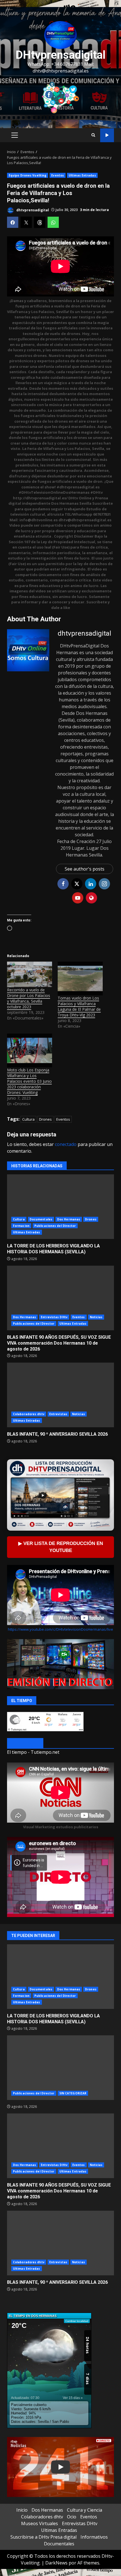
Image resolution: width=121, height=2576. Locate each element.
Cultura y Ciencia (85, 2510)
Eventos (58, 175)
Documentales (41, 1219)
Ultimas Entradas (82, 175)
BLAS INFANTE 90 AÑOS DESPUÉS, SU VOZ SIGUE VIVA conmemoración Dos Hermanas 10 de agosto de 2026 (60, 1298)
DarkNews (56, 2563)
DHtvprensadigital (60, 55)
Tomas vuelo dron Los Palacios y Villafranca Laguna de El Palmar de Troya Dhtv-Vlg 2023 (79, 1006)
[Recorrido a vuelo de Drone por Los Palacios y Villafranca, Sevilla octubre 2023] (30, 974)
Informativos (94, 2537)
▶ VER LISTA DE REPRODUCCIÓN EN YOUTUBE (61, 1547)
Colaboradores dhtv (29, 1414)
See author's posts (85, 869)
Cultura (28, 1119)
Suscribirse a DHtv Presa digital (43, 2537)
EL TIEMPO (25, 1744)
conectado (66, 1144)
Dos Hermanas (69, 1219)
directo (107, 135)
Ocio (72, 2517)
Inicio (22, 2510)
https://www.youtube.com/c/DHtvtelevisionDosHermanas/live (60, 1629)
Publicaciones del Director (55, 1226)
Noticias (96, 1317)
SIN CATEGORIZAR (73, 2093)
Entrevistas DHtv (54, 1317)
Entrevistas (58, 1414)
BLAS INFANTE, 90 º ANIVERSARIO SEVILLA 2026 (60, 1395)
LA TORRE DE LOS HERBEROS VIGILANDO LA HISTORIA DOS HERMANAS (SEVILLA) (60, 1207)
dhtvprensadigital (32, 210)
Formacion (21, 1226)
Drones (45, 1119)
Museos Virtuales (40, 2523)
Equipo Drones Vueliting (28, 175)
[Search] (93, 135)
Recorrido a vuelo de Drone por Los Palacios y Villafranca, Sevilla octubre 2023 (29, 998)
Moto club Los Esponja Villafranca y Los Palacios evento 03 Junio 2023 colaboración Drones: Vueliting (29, 1081)
